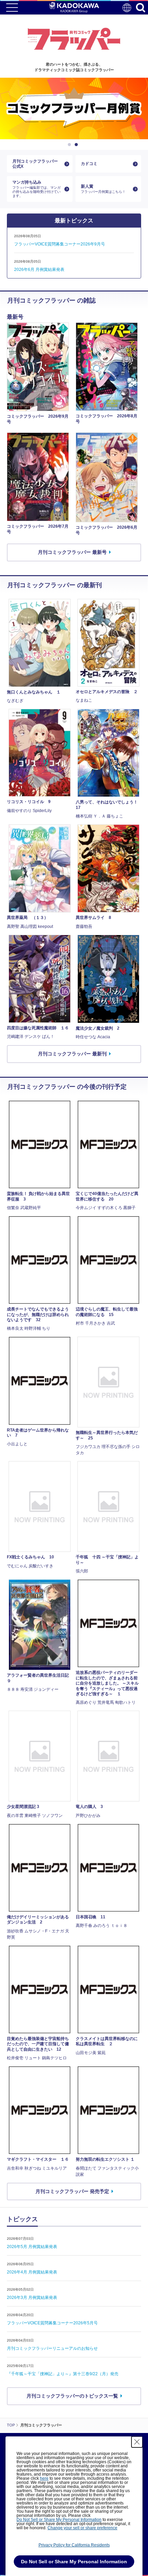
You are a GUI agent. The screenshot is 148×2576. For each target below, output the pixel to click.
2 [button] (77, 145)
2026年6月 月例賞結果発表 (39, 270)
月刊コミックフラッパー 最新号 (72, 552)
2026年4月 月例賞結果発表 (32, 2272)
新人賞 (103, 189)
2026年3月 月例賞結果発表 (32, 2298)
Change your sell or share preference (82, 2528)
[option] (74, 108)
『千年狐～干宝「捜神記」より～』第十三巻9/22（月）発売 (63, 2374)
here (44, 2478)
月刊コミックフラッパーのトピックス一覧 (72, 2396)
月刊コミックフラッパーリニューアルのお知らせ (52, 2348)
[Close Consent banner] (137, 2442)
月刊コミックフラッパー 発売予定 (72, 2191)
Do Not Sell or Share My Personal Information (59, 2520)
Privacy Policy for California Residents (74, 2545)
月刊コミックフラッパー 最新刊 (72, 1054)
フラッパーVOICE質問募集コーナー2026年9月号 (60, 244)
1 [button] (71, 145)
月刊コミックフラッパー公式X (35, 164)
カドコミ (89, 164)
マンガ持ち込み (36, 189)
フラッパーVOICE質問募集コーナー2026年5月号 (52, 2323)
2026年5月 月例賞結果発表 (32, 2247)
